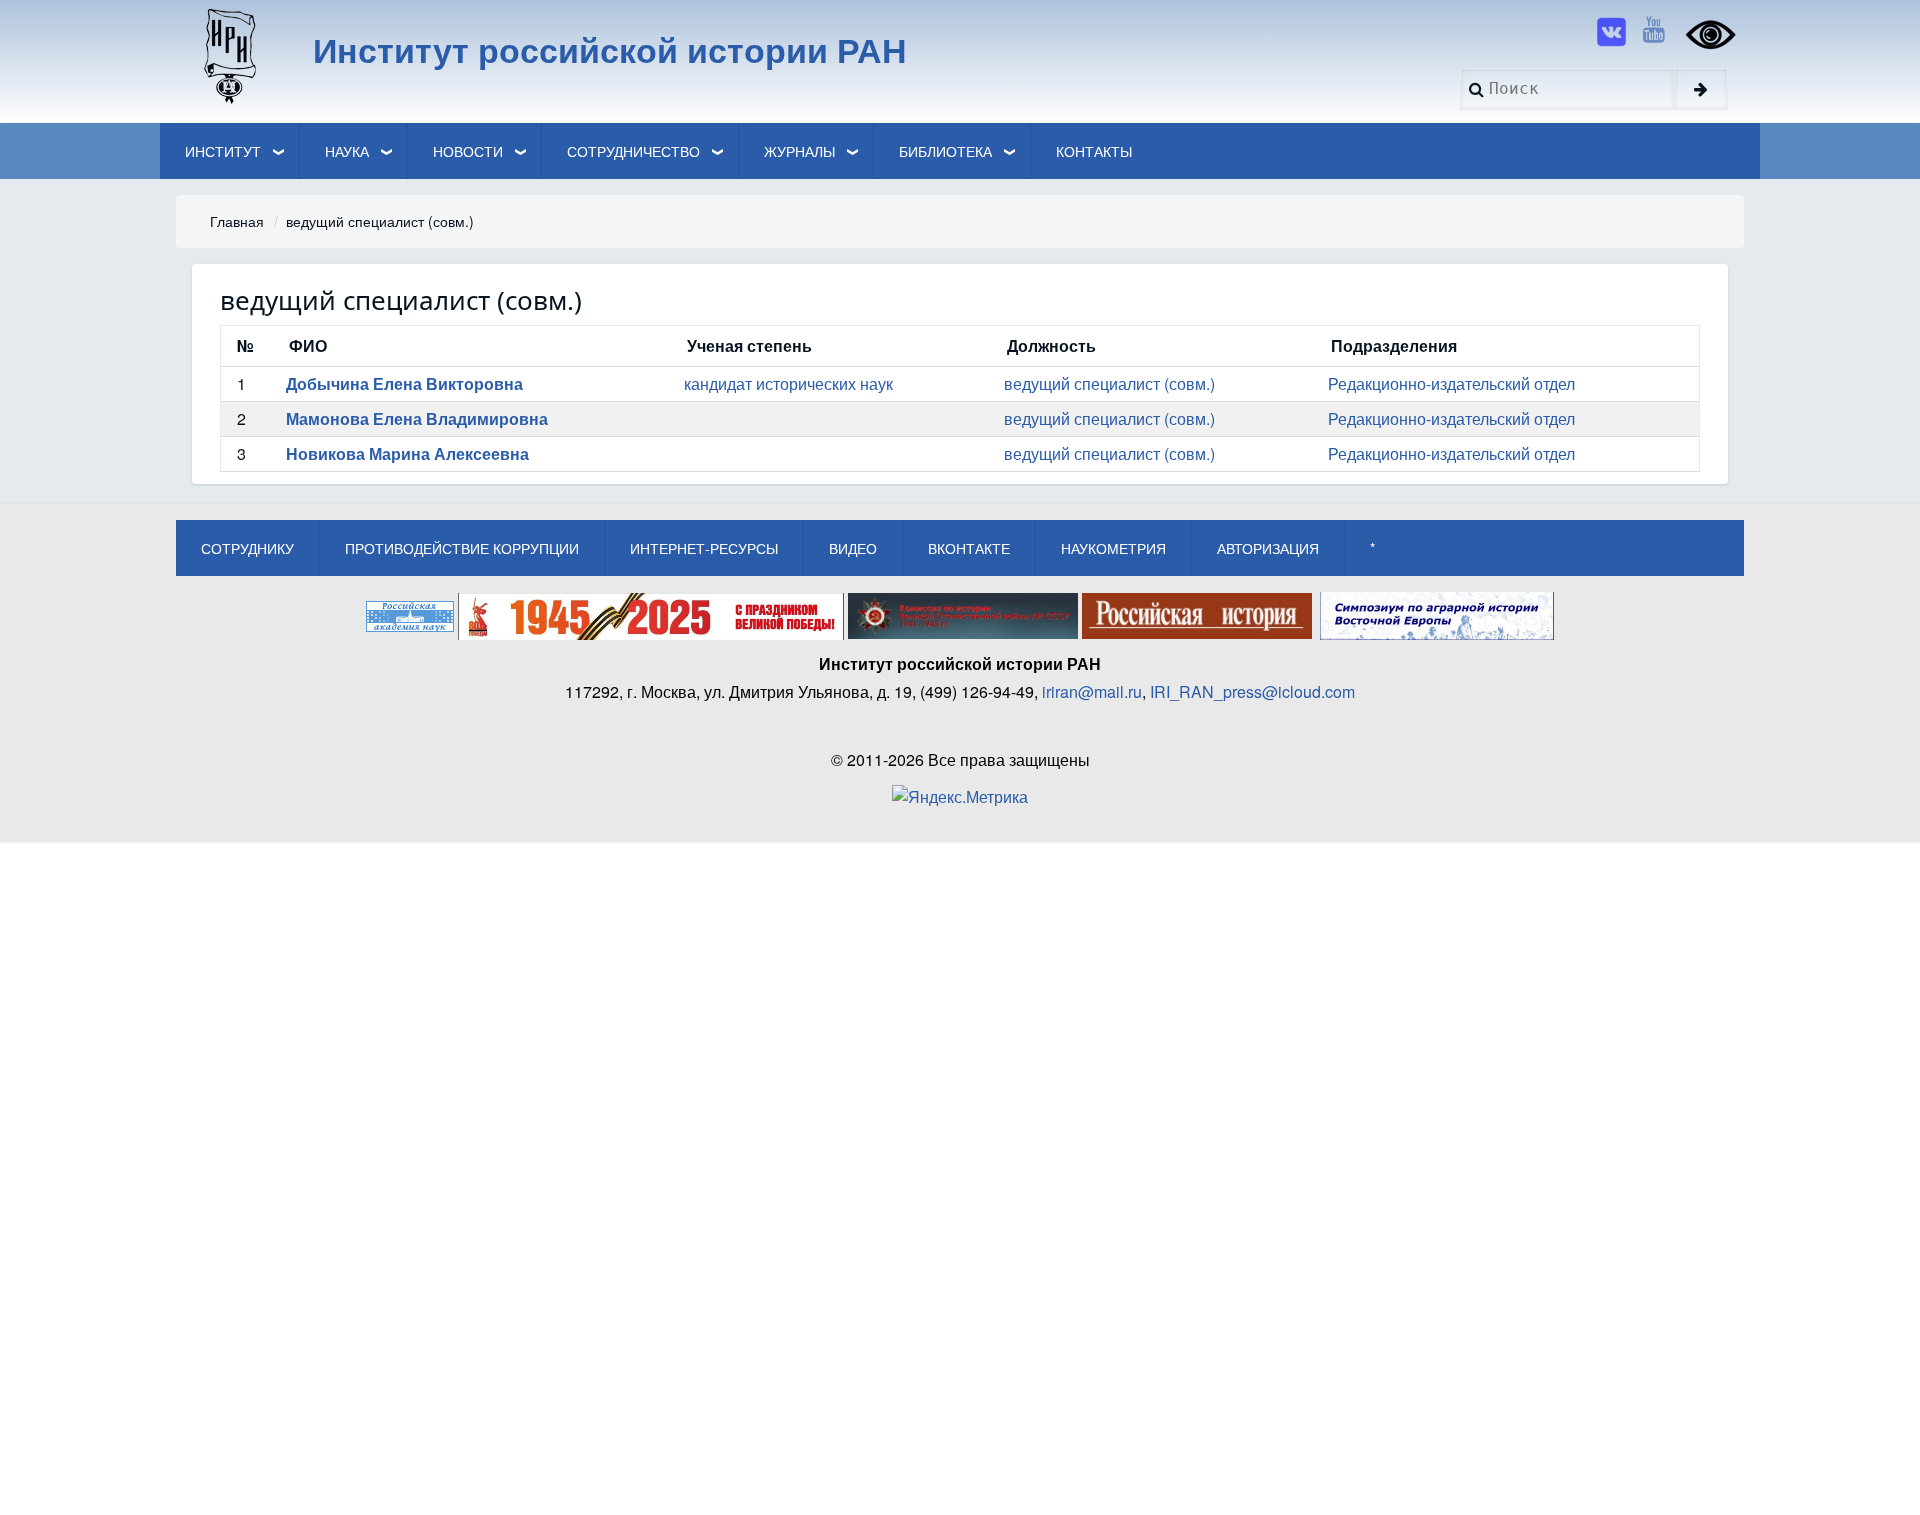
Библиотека (945, 151)
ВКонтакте (969, 548)
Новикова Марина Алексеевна (407, 453)
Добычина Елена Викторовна (404, 383)
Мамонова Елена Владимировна (417, 418)
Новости (468, 151)
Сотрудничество (633, 151)
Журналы (799, 151)
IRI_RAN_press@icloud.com (1252, 691)
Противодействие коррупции (462, 548)
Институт (223, 151)
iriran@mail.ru (1092, 691)
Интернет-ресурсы (704, 548)
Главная (237, 221)
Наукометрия (1113, 548)
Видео (853, 548)
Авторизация (1268, 548)
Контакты (1094, 151)
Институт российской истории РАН (610, 49)
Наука (347, 151)
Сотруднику (247, 548)
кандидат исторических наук (788, 383)
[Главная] (228, 55)
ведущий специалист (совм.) (1109, 383)
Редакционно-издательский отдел (1451, 383)
